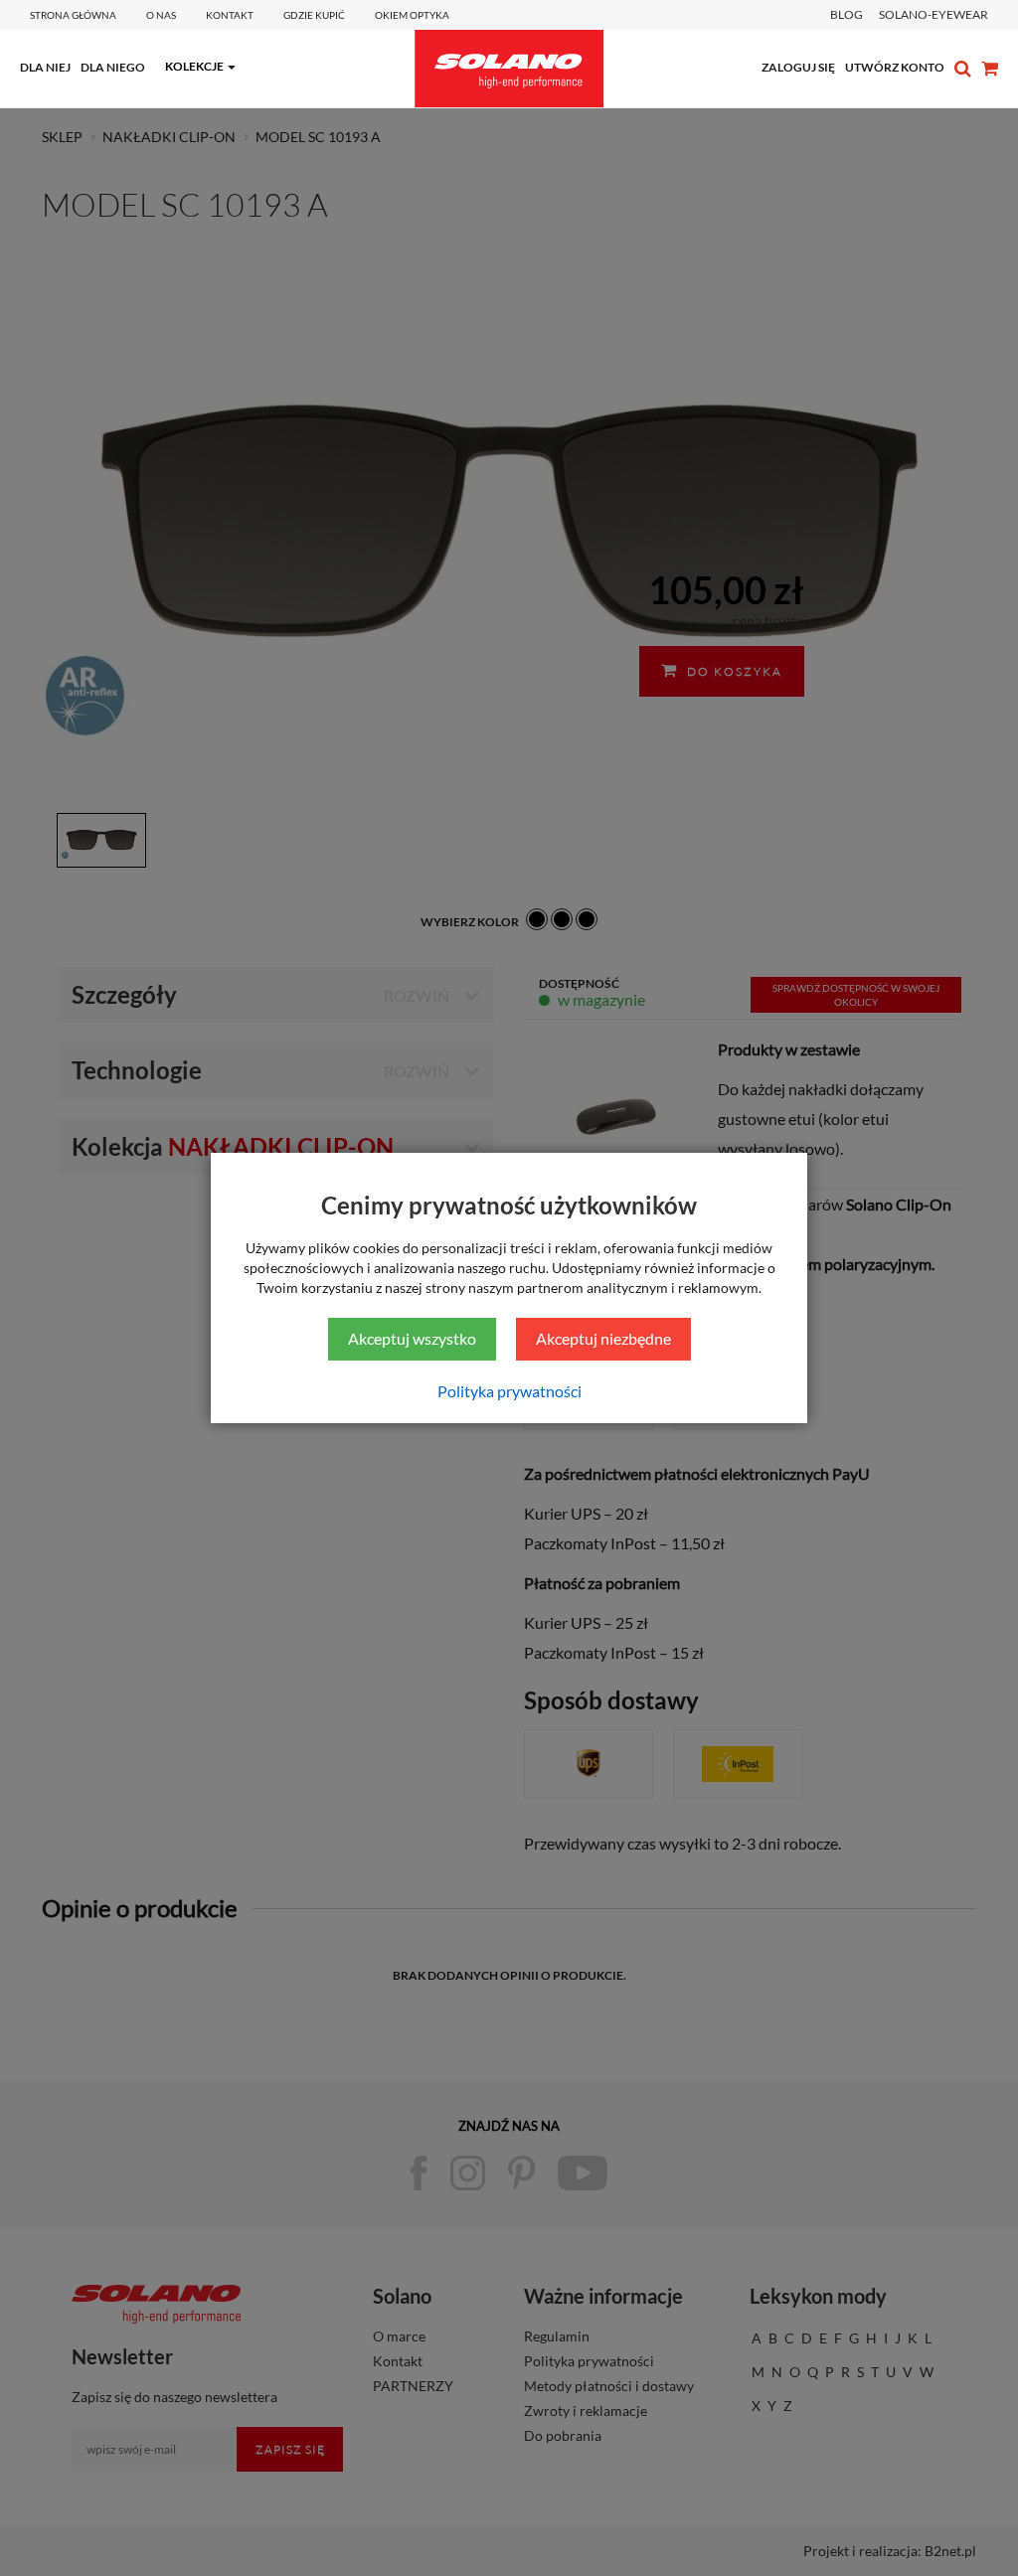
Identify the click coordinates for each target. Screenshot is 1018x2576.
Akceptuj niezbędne (603, 1338)
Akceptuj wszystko (412, 1338)
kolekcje (194, 66)
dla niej (45, 67)
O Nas (161, 15)
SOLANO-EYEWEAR (933, 14)
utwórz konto (895, 67)
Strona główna (73, 15)
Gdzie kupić (314, 15)
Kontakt (230, 15)
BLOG (847, 14)
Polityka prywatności (509, 1391)
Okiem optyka (412, 15)
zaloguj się (798, 67)
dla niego (113, 67)
